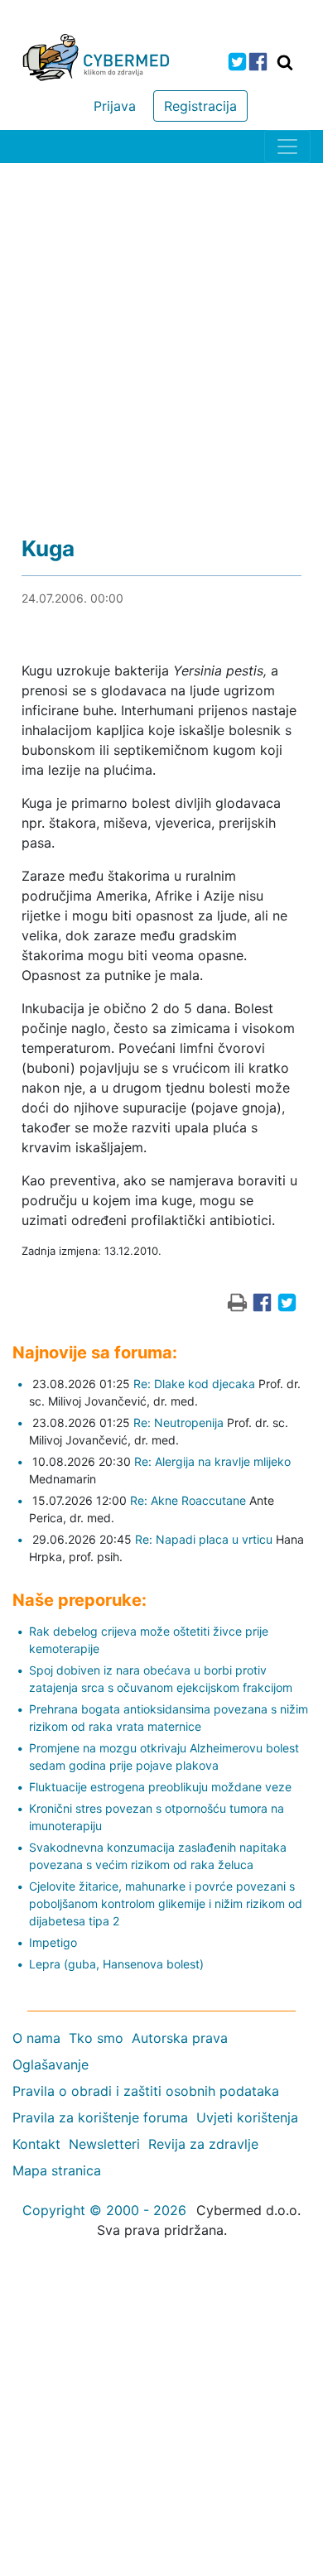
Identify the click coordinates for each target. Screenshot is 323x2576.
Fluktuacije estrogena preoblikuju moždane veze (160, 1787)
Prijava (115, 106)
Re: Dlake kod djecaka (194, 1384)
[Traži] (285, 62)
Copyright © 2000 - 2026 (104, 2210)
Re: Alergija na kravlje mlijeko (212, 1461)
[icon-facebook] (258, 62)
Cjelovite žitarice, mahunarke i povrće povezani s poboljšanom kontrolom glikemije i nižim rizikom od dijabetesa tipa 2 (166, 1903)
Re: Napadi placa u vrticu (204, 1539)
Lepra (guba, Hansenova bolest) (116, 1964)
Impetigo (53, 1942)
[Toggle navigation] (287, 147)
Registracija (200, 106)
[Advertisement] (161, 333)
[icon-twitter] (237, 62)
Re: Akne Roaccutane (188, 1500)
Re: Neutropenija (178, 1423)
